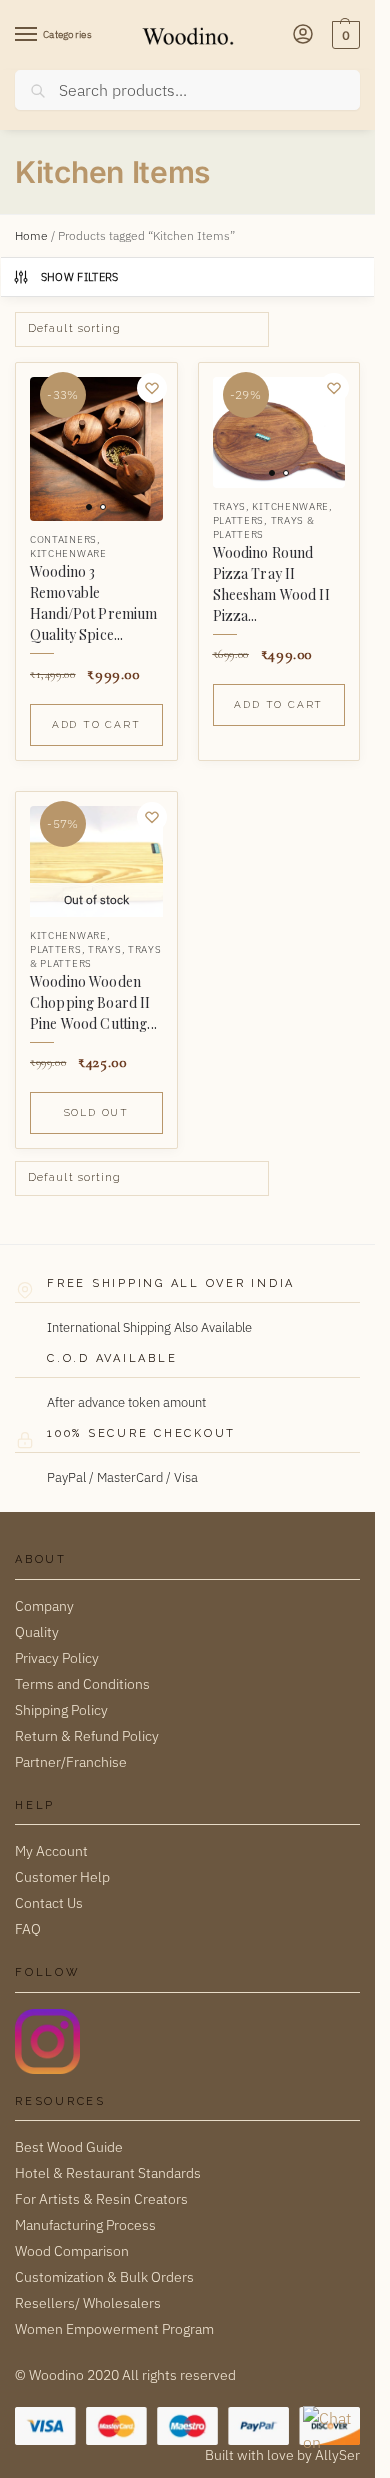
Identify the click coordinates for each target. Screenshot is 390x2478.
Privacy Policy (57, 1658)
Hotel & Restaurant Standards (108, 2173)
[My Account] (303, 35)
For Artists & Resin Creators (101, 2199)
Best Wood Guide (69, 2147)
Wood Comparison (72, 2251)
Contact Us (49, 1903)
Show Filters (80, 277)
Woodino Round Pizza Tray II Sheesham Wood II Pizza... (271, 584)
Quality (37, 1632)
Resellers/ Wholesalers (88, 2303)
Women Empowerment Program (114, 2329)
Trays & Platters (264, 527)
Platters (239, 520)
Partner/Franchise (71, 1762)
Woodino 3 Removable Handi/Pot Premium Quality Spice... (93, 603)
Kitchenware (68, 553)
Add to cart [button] (96, 724)
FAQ (28, 1929)
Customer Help (62, 1877)
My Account (51, 1851)
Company (44, 1606)
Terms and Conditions (82, 1684)
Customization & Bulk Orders (104, 2277)
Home (31, 235)
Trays (230, 506)
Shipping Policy (61, 1710)
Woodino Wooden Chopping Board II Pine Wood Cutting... (93, 1002)
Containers (63, 539)
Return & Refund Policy (87, 1736)
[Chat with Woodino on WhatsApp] (329, 2432)
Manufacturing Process (85, 2225)
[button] (343, 35)
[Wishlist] (152, 388)
